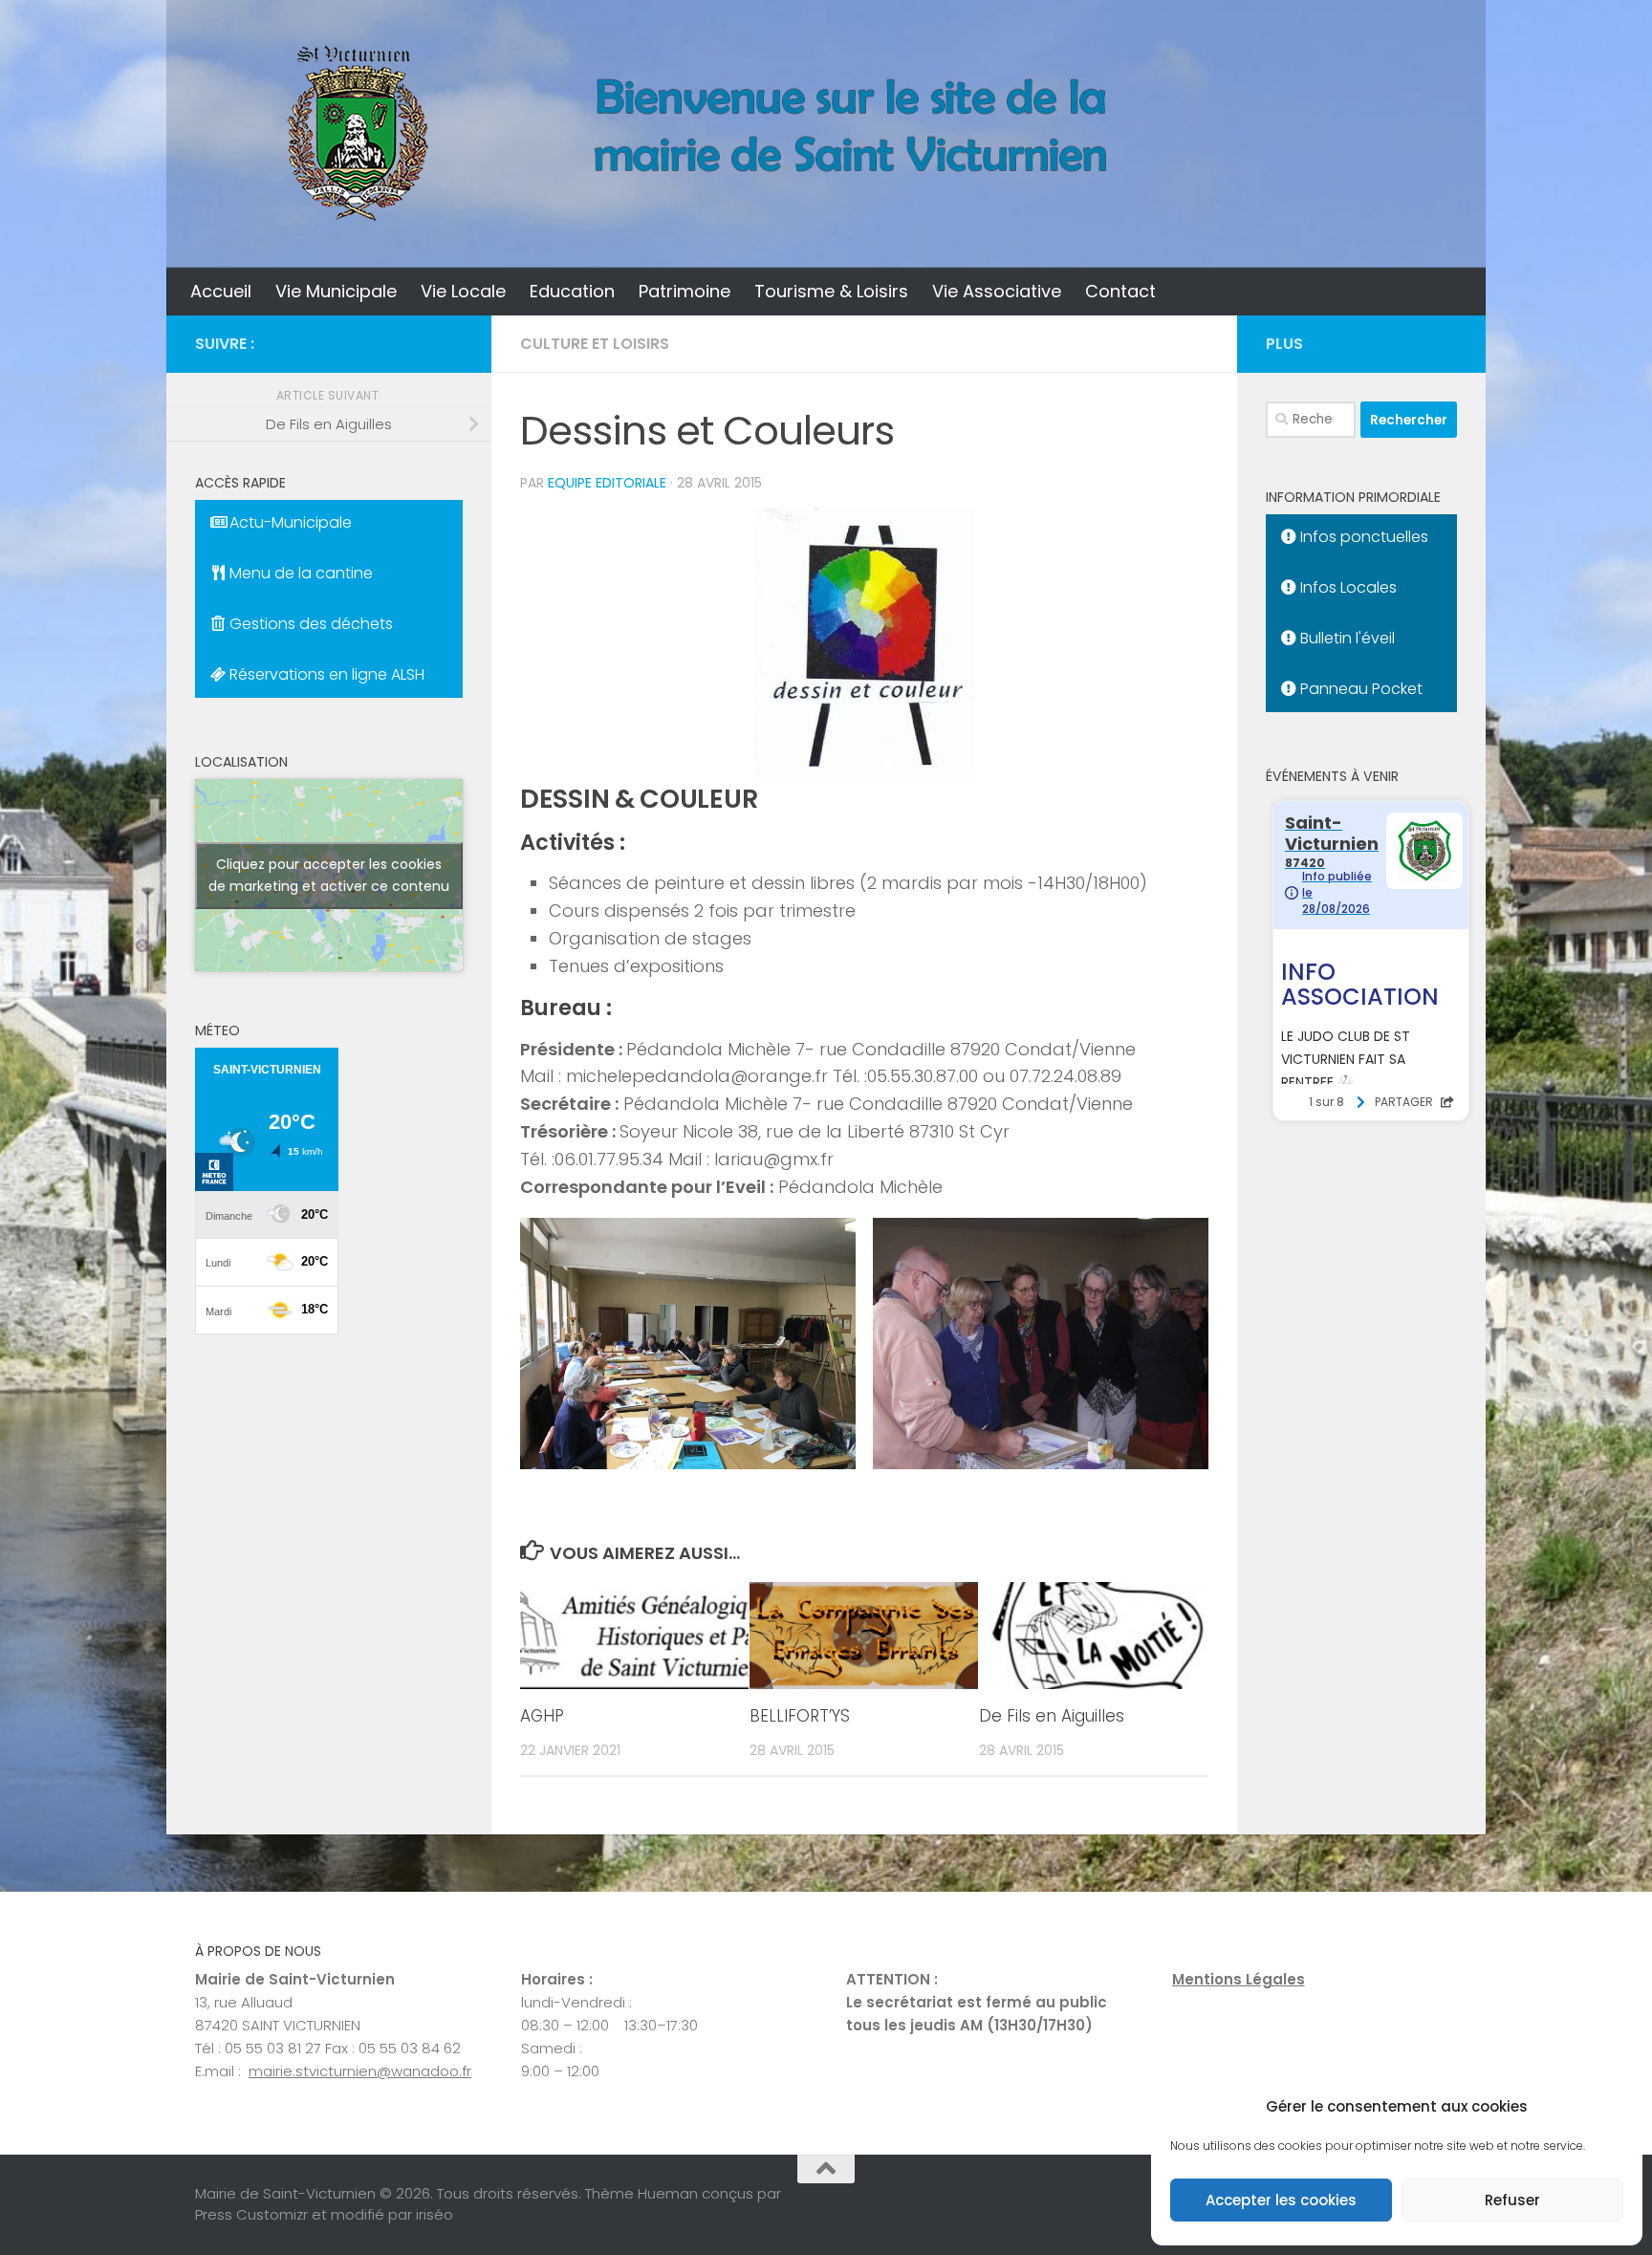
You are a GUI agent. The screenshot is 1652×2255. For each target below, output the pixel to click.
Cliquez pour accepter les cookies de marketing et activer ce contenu (329, 875)
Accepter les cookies (1281, 2200)
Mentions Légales (1239, 1979)
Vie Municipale (336, 291)
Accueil (221, 291)
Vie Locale (463, 291)
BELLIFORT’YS (800, 1716)
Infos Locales (1347, 587)
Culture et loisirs (595, 344)
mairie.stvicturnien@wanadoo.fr (360, 2071)
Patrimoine (685, 291)
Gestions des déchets (309, 624)
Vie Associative (997, 291)
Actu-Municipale (289, 522)
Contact (1120, 291)
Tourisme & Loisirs (831, 291)
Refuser (1512, 2200)
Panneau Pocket (1359, 689)
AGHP (542, 1716)
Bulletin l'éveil (1346, 638)
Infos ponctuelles (1362, 537)
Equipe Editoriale (607, 483)
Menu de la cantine (299, 573)
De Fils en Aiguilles (1052, 1716)
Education (572, 291)
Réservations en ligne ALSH (325, 674)
